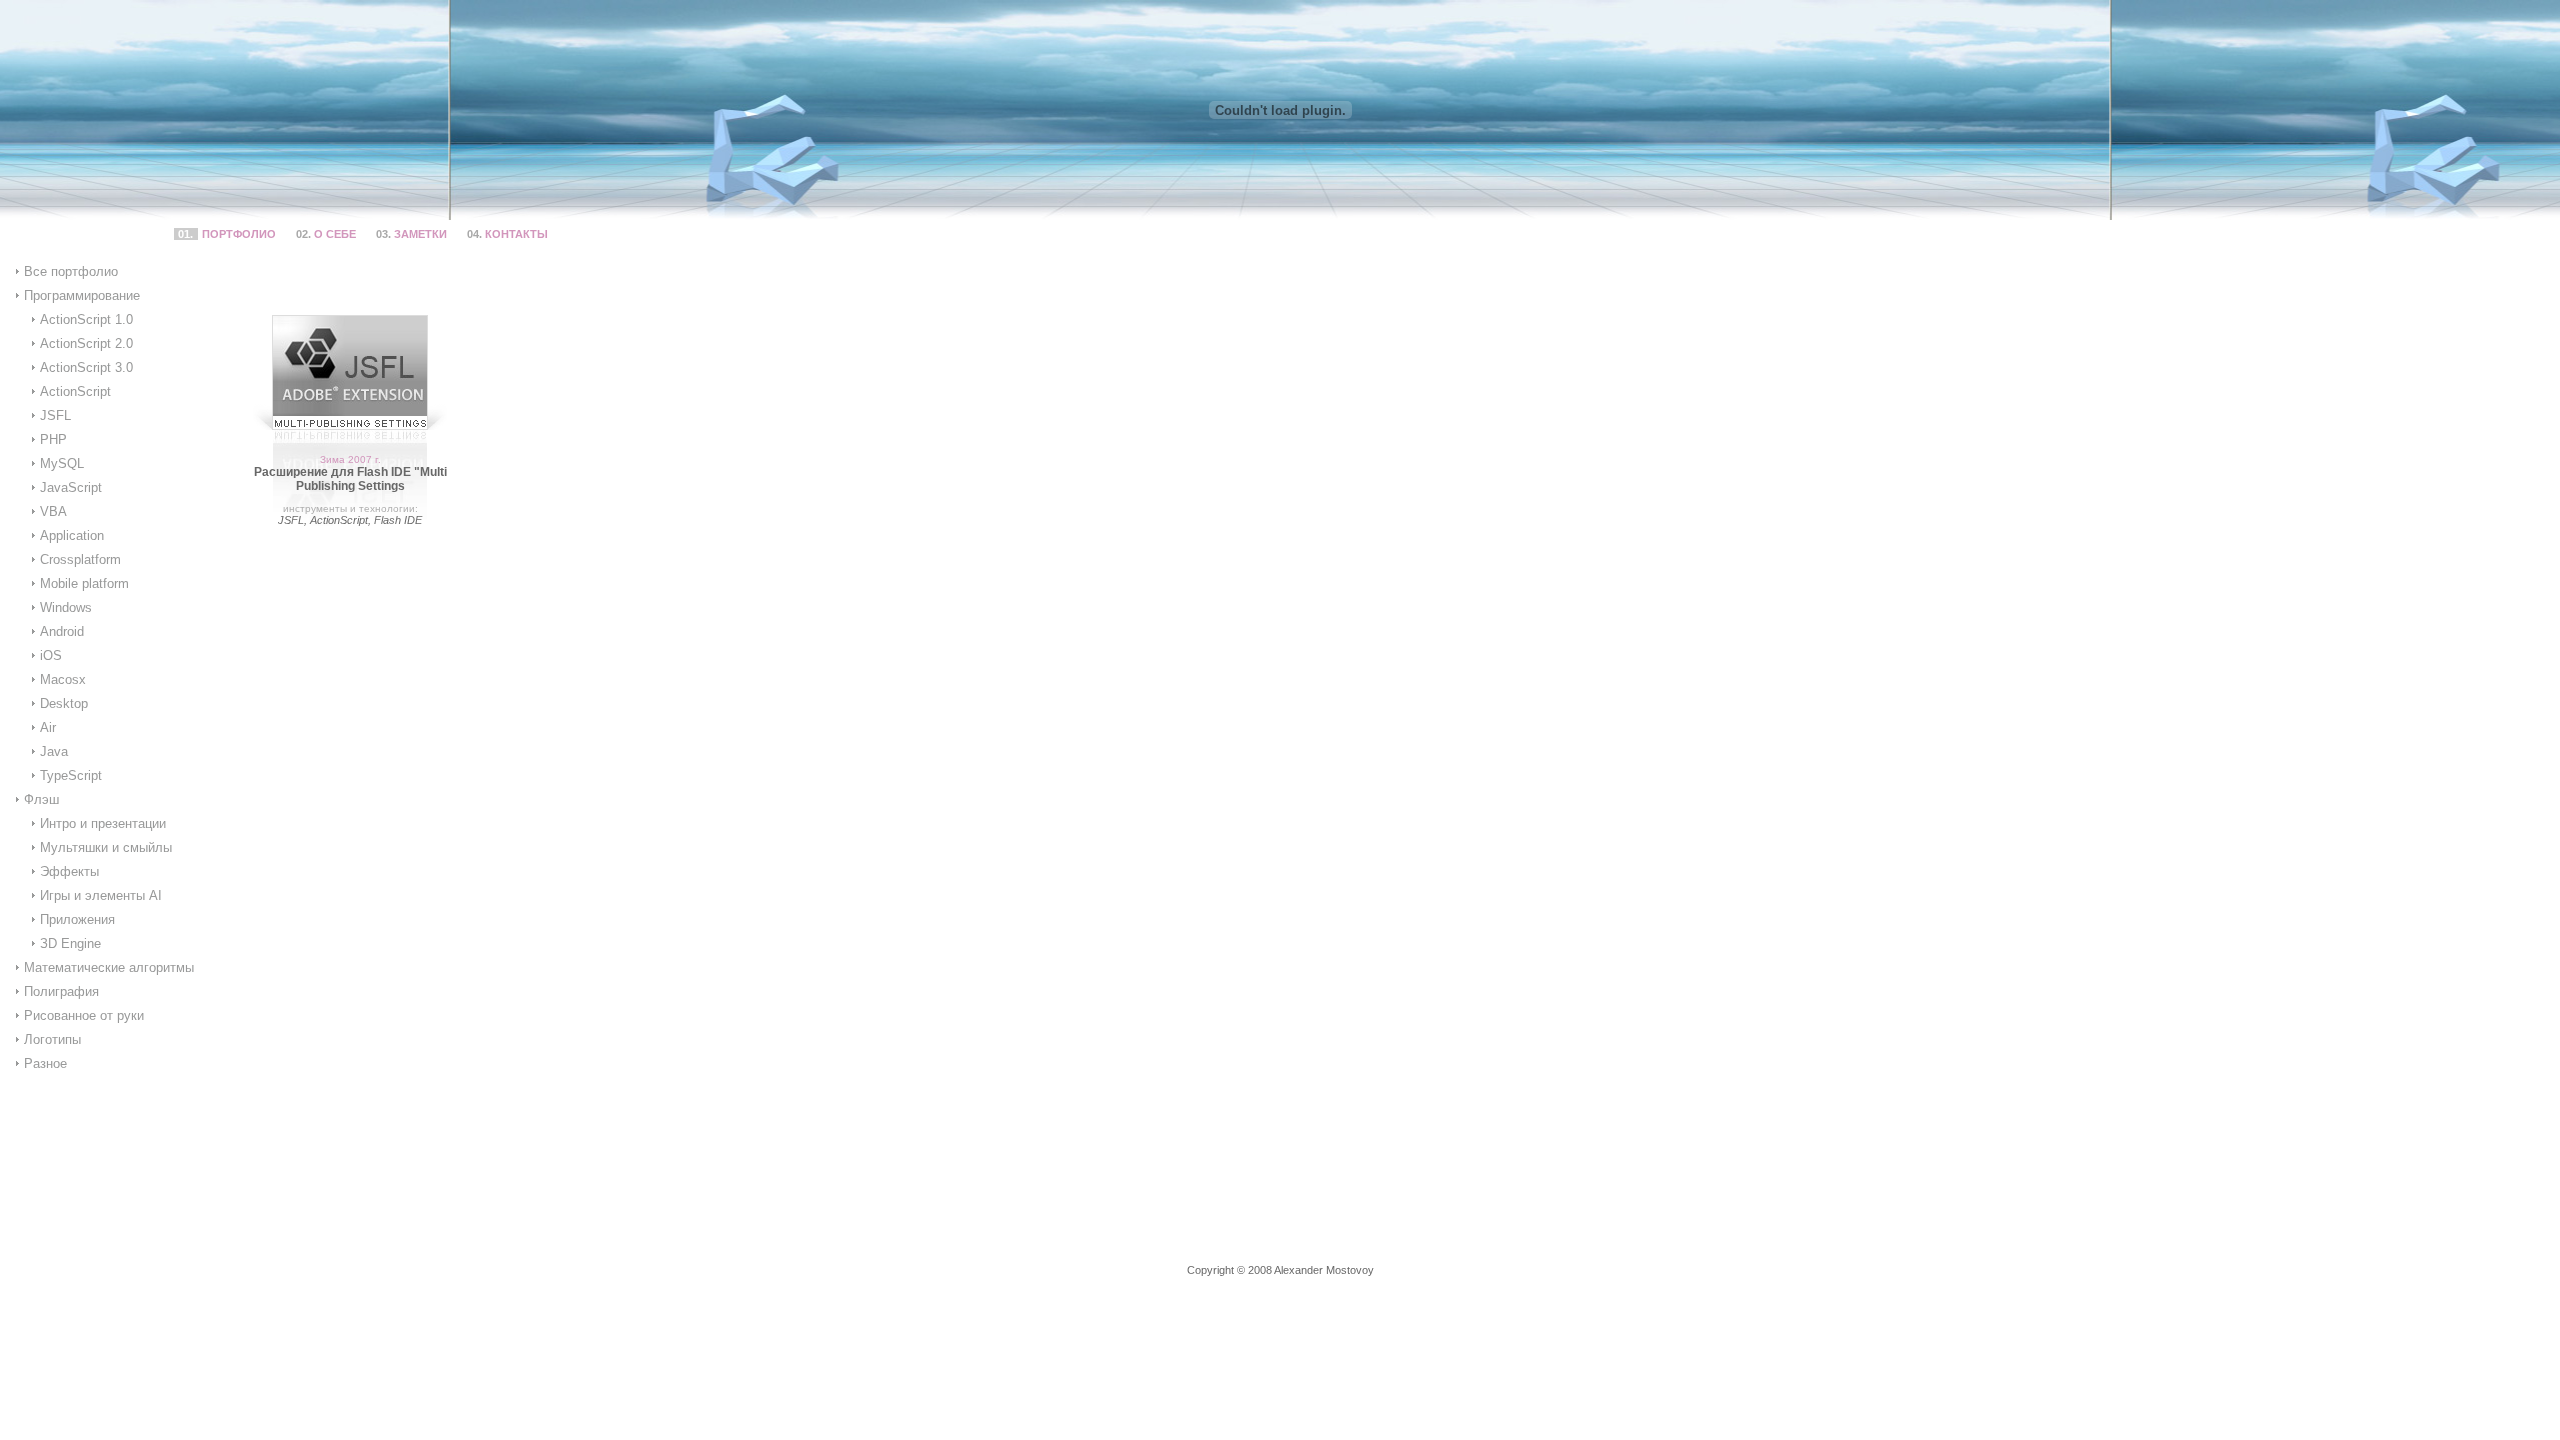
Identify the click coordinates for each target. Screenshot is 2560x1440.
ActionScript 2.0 (86, 343)
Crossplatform (80, 559)
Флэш (41, 799)
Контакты (516, 234)
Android (62, 631)
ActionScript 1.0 (86, 319)
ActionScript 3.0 (86, 367)
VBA (53, 511)
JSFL (55, 415)
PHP (53, 439)
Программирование (82, 295)
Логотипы (52, 1039)
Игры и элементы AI (101, 895)
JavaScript (71, 487)
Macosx (63, 679)
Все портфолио (71, 271)
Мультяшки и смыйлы (106, 847)
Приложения (77, 919)
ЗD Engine (70, 943)
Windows (66, 607)
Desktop (64, 703)
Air (48, 727)
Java (54, 751)
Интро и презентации (103, 823)
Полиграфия (61, 991)
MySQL (62, 463)
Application (72, 535)
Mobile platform (84, 583)
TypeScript (71, 775)
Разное (45, 1063)
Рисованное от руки (84, 1015)
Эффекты (69, 871)
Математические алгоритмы (109, 967)
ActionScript (75, 391)
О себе (335, 234)
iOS (51, 655)
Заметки (420, 234)
